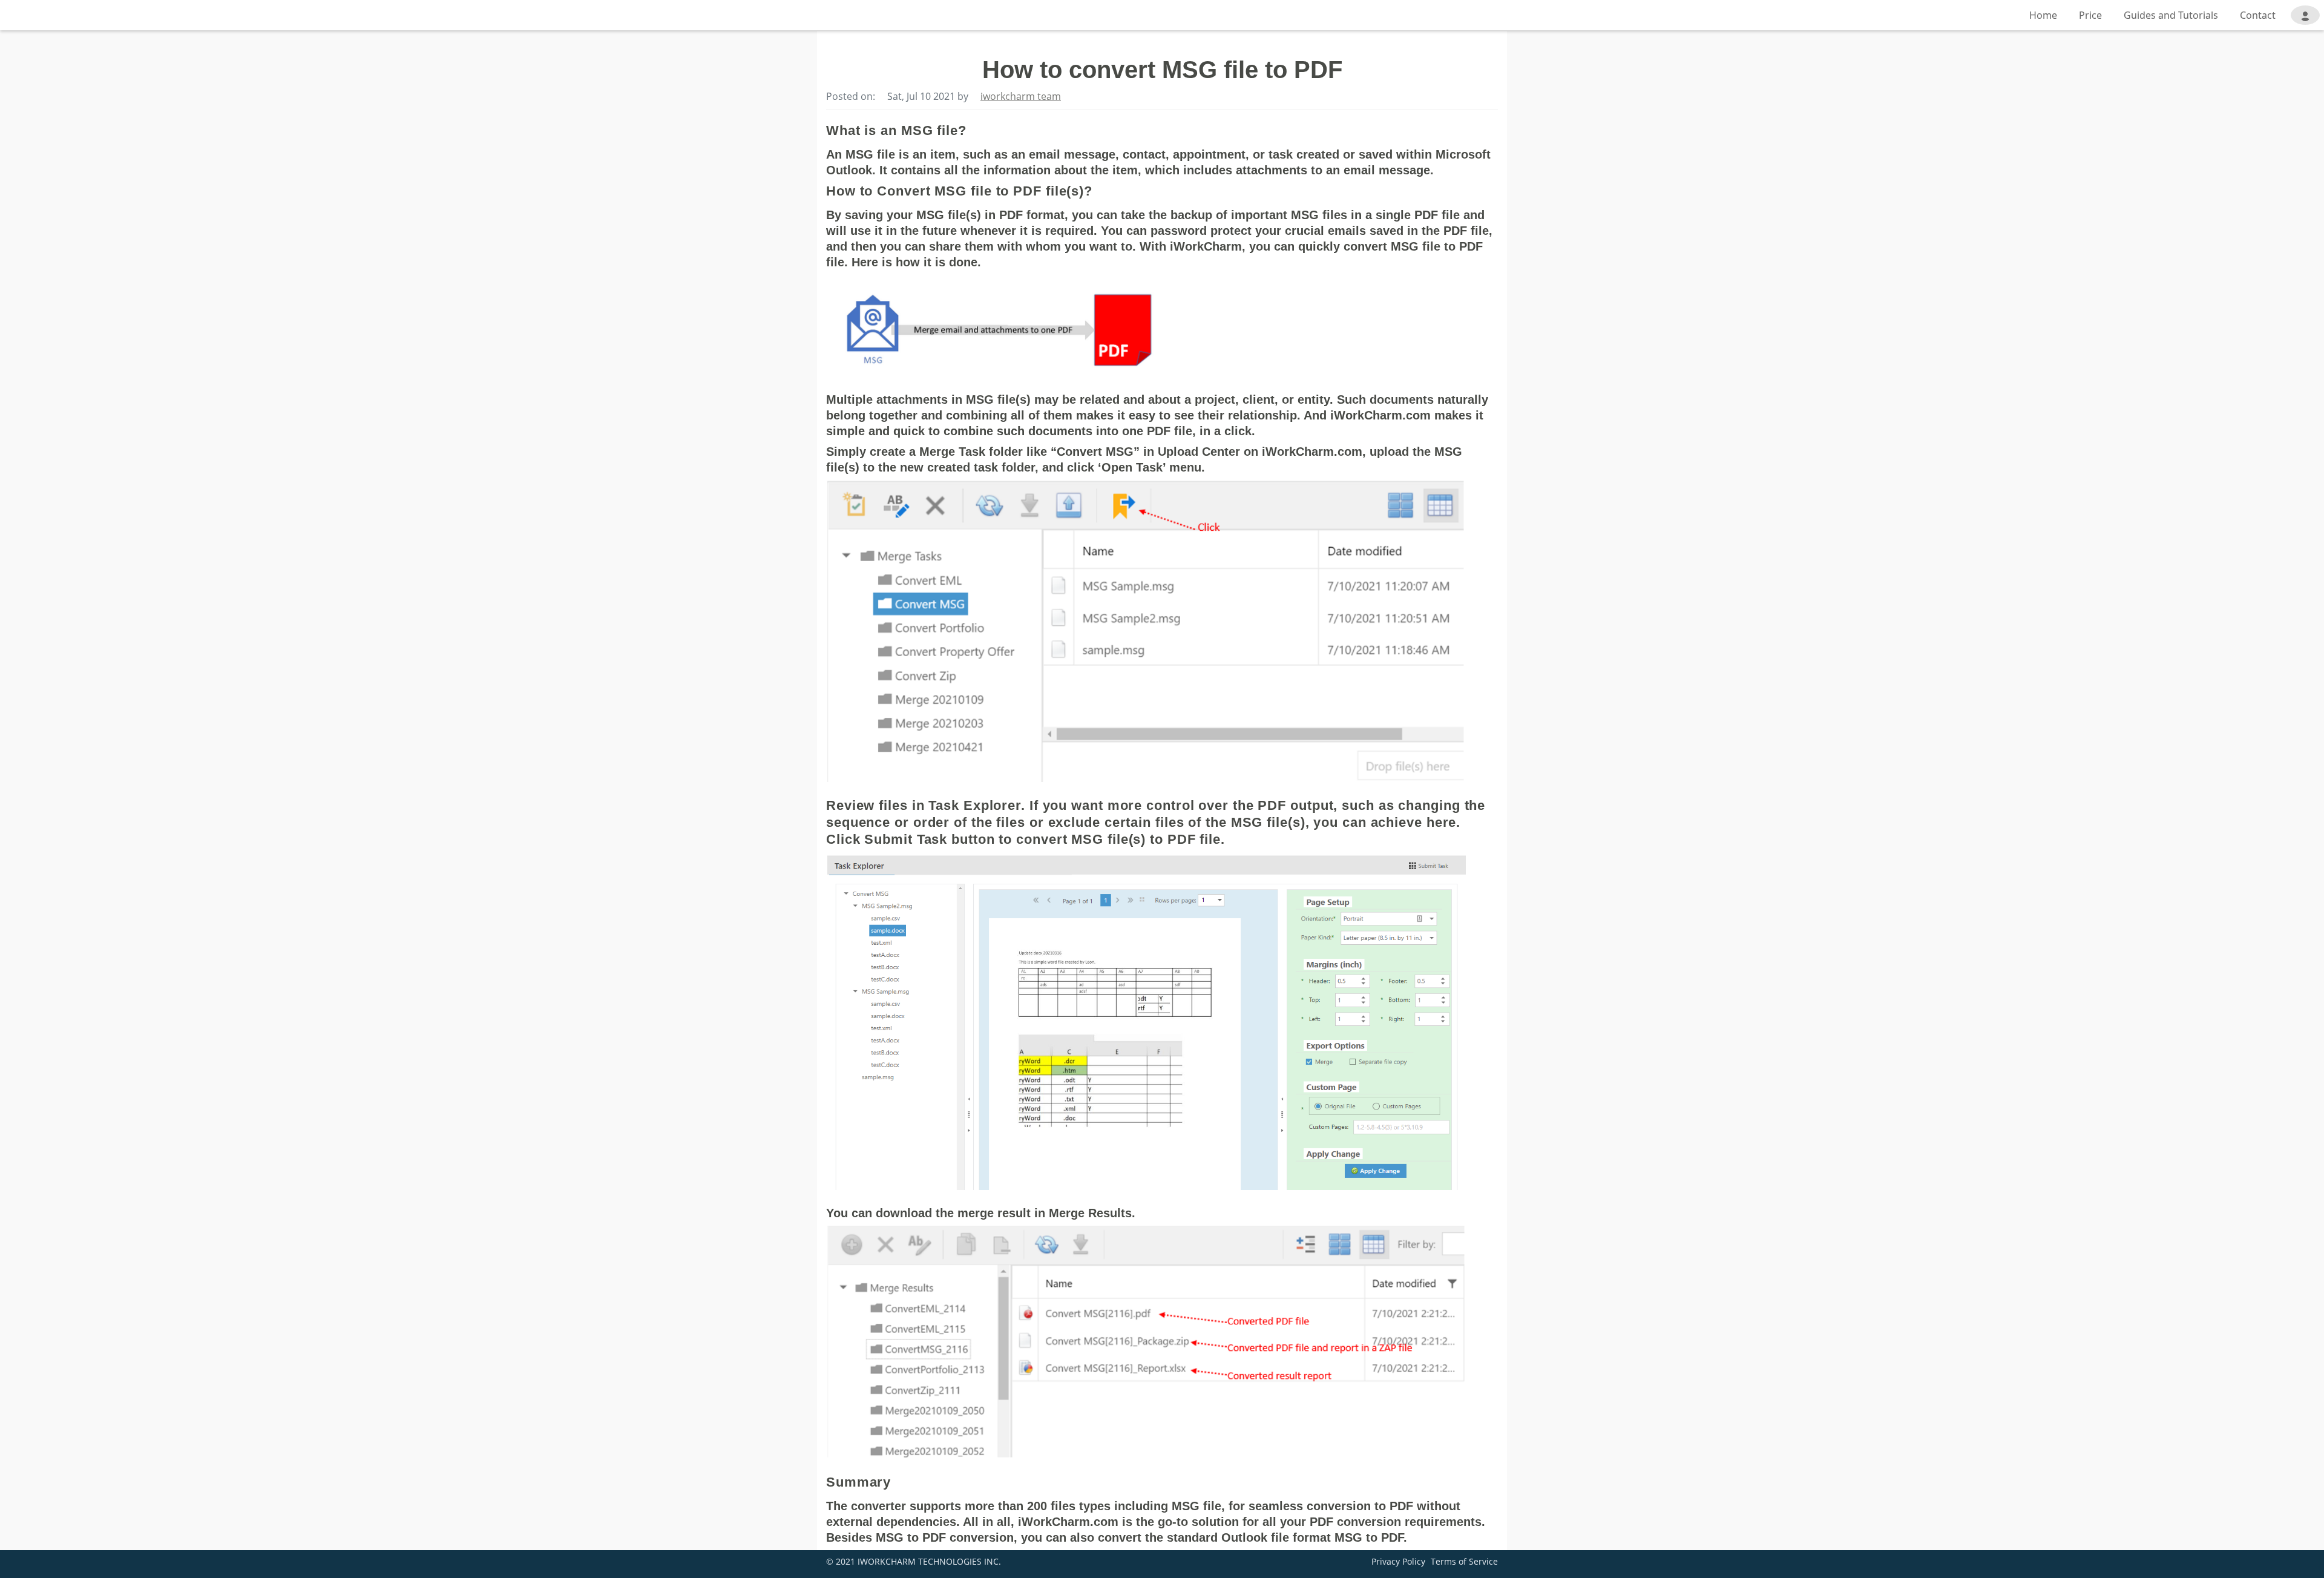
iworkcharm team (1021, 96)
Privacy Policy (1398, 1561)
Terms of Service (1464, 1561)
